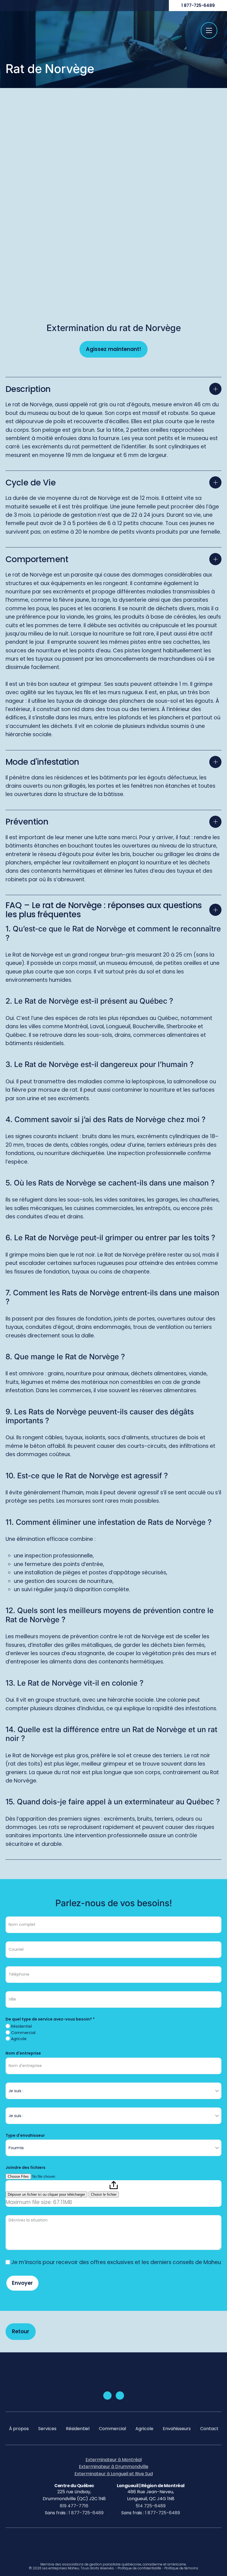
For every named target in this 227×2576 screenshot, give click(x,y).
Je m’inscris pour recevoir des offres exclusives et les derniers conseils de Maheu (115, 2262)
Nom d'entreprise (23, 2053)
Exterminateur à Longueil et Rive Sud (114, 2474)
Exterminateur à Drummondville (114, 2467)
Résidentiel (21, 2026)
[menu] (209, 30)
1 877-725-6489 (198, 5)
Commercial (23, 2033)
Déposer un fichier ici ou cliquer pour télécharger (46, 2194)
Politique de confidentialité (139, 2568)
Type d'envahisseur (25, 2135)
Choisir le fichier (104, 2194)
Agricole (18, 2039)
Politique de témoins (181, 2568)
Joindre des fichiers (25, 2167)
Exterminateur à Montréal (114, 2460)
